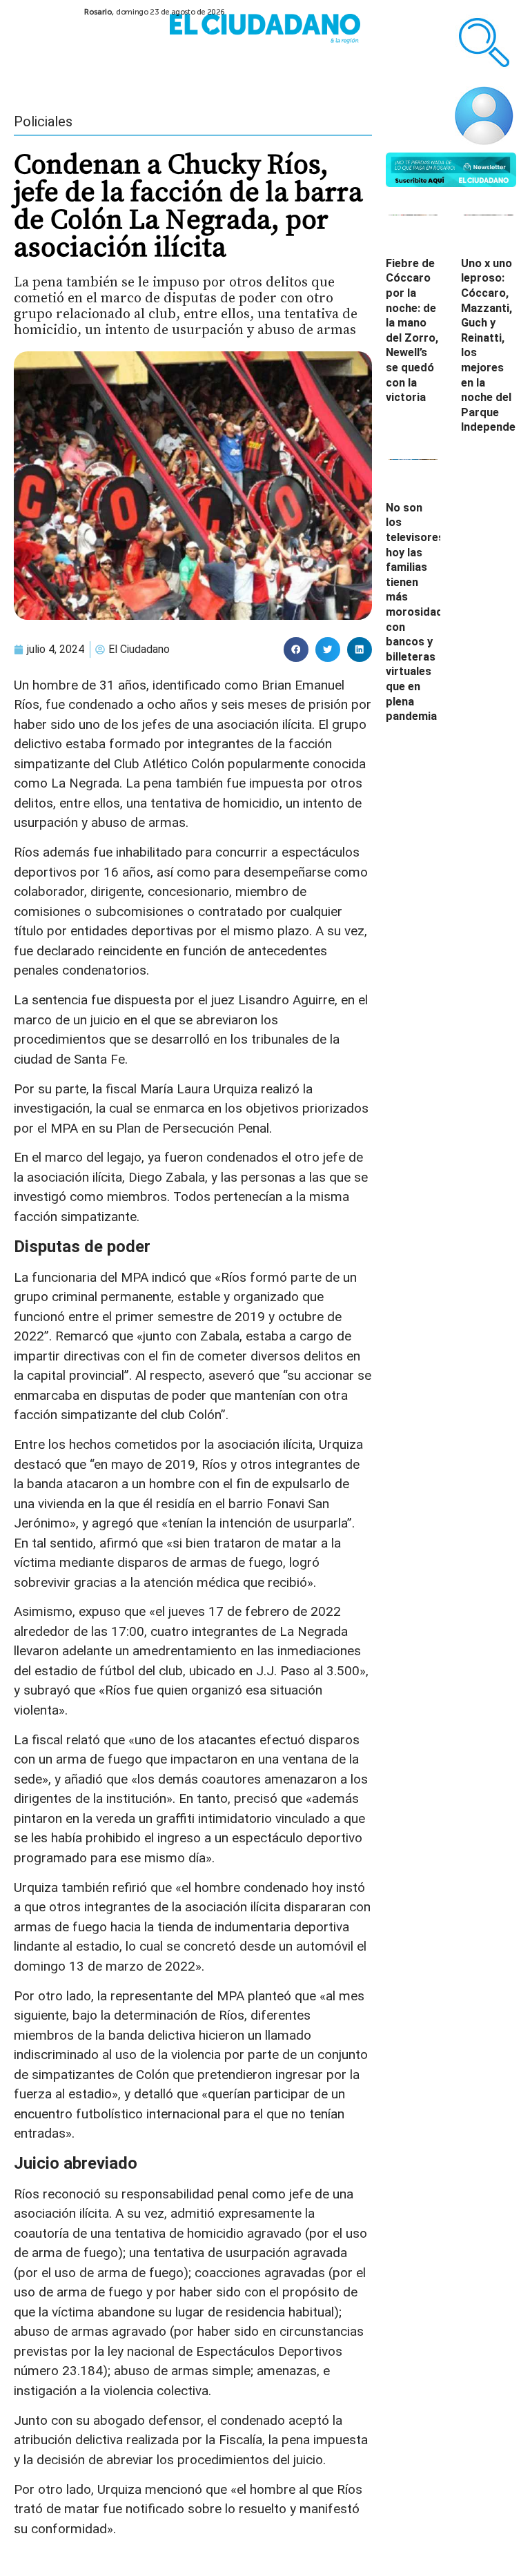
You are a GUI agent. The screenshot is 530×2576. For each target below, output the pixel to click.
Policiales (43, 121)
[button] (296, 650)
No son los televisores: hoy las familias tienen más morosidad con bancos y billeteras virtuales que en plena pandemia (416, 612)
